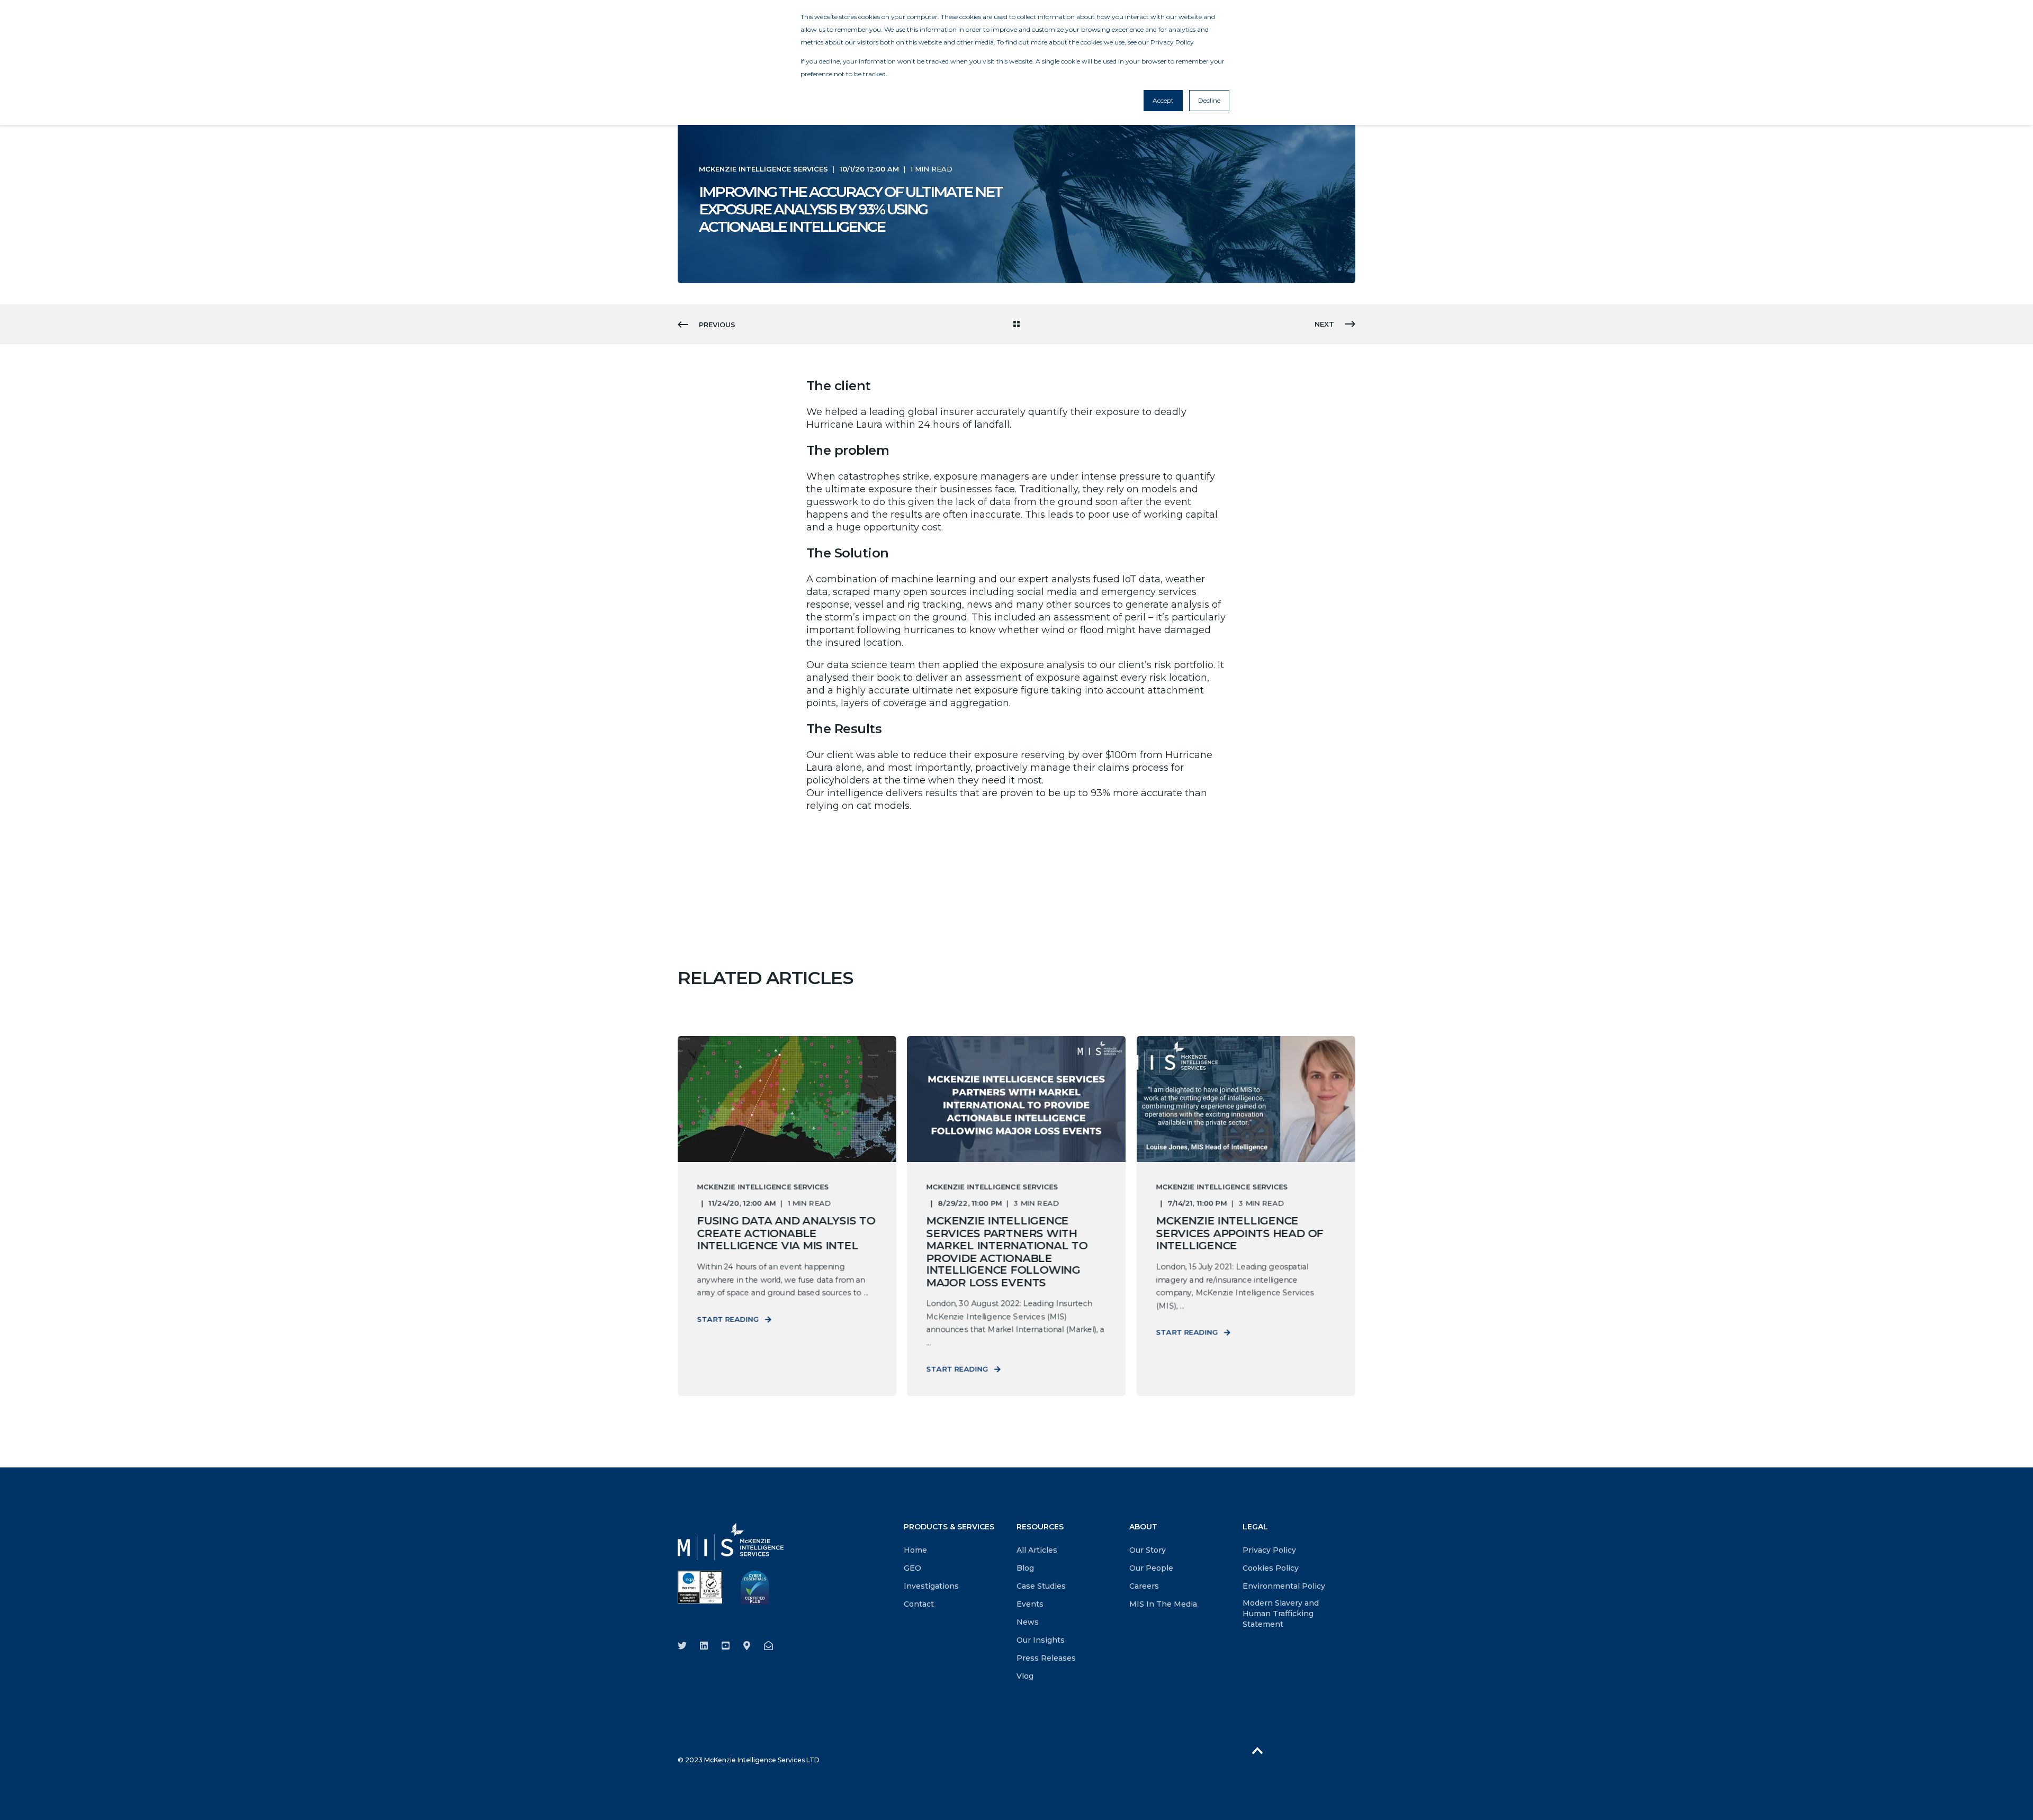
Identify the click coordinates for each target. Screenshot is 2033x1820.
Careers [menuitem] (1144, 1586)
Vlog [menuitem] (1025, 1676)
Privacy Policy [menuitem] (1269, 1550)
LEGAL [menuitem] (1255, 1527)
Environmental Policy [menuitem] (1284, 1586)
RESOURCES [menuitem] (1040, 1527)
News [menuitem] (1028, 1622)
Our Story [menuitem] (1148, 1550)
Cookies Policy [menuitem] (1271, 1568)
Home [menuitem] (915, 1550)
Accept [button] (1163, 100)
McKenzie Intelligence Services (763, 169)
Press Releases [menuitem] (1046, 1658)
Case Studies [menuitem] (1041, 1586)
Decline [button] (1209, 100)
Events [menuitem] (1030, 1604)
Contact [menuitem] (919, 1604)
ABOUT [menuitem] (1143, 1527)
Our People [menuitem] (1151, 1568)
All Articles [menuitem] (1037, 1550)
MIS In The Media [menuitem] (1163, 1604)
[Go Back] (1016, 325)
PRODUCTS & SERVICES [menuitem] (949, 1527)
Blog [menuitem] (1025, 1568)
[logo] (731, 1542)
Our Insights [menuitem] (1041, 1640)
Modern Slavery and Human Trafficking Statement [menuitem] (1281, 1614)
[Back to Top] (1257, 1750)
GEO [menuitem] (912, 1568)
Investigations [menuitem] (931, 1586)
